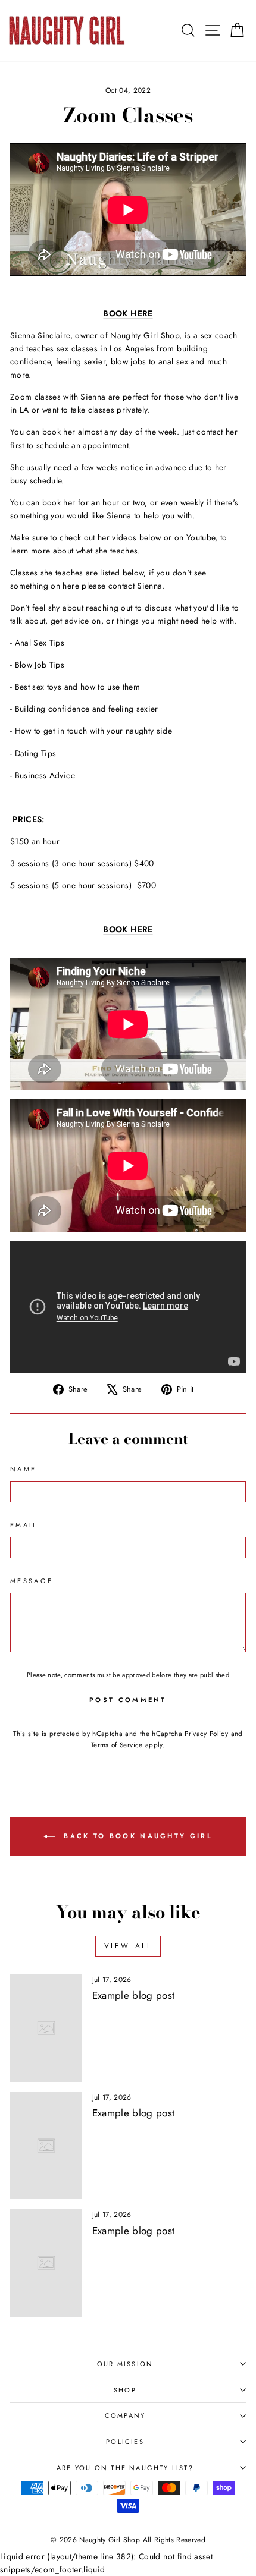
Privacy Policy (206, 1733)
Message (32, 1581)
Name (23, 1469)
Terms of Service (117, 1745)
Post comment (128, 1700)
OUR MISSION (125, 2364)
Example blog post (134, 1995)
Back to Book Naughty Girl (136, 1835)
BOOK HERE (128, 313)
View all (128, 1946)
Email (24, 1525)
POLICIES (125, 2442)
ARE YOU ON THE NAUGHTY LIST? (125, 2468)
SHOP (125, 2390)
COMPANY (125, 2415)
